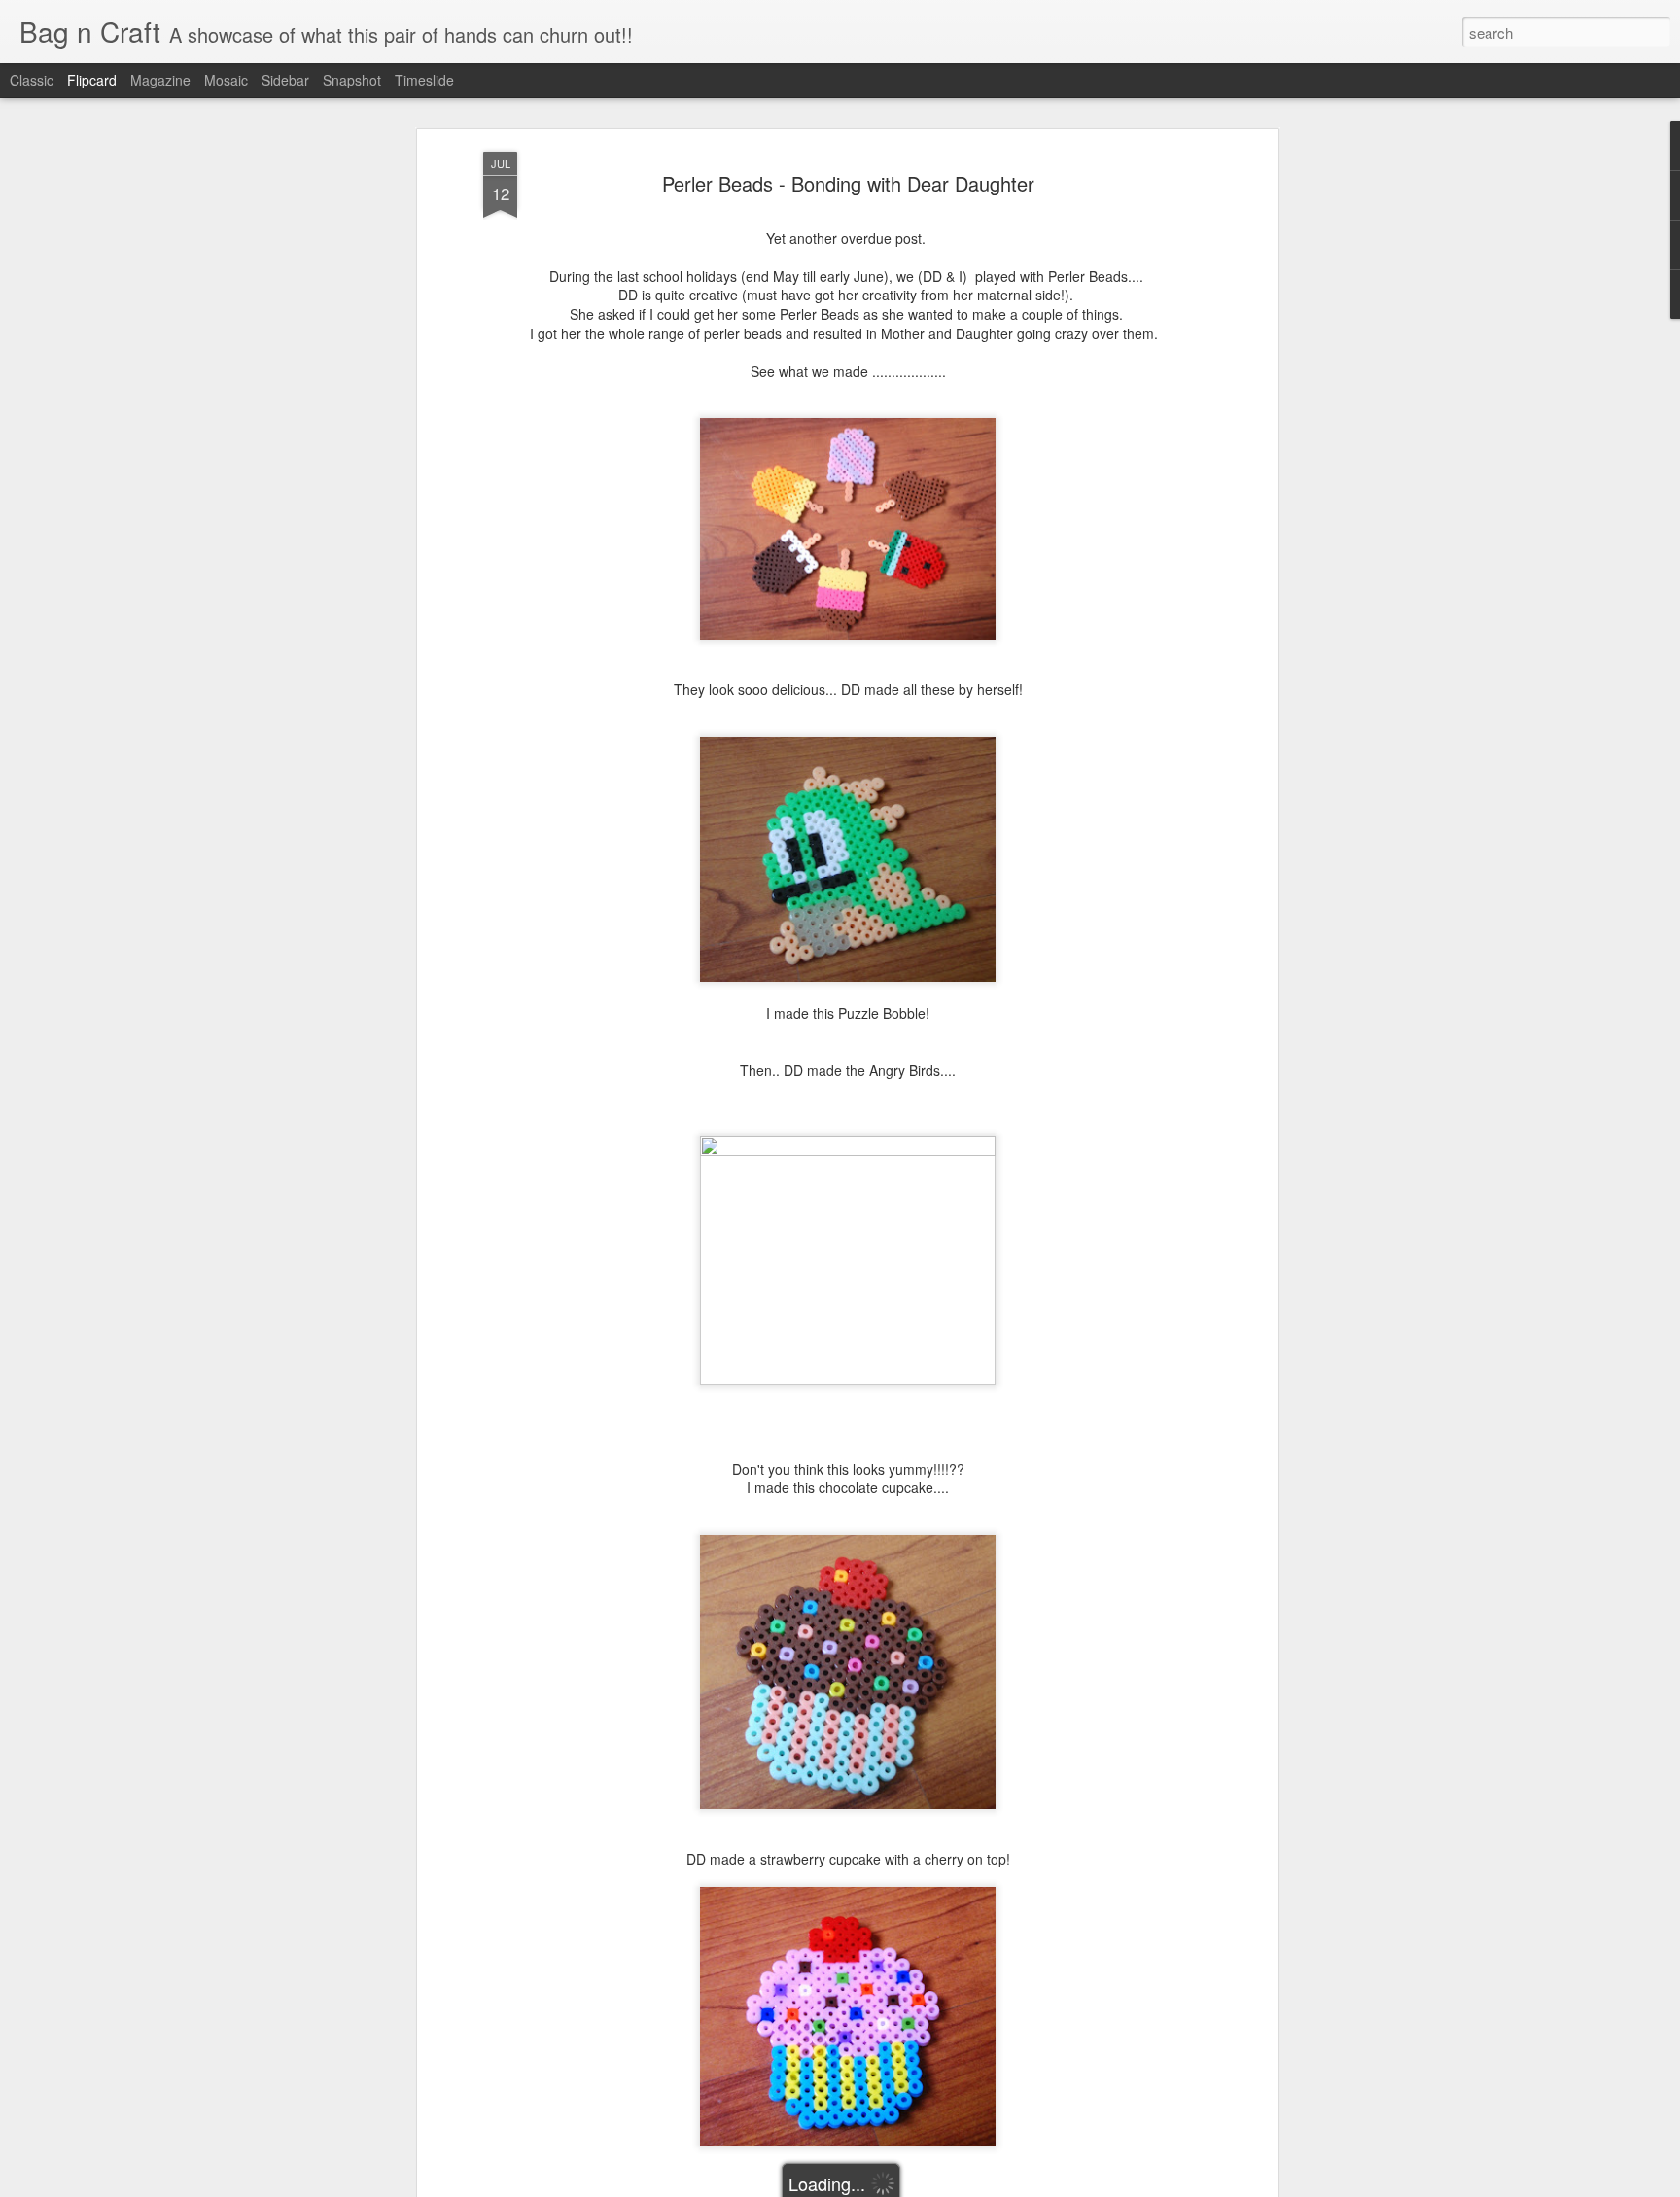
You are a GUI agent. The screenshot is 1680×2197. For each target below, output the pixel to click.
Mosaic (226, 80)
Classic (32, 80)
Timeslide (424, 80)
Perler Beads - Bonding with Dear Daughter (848, 183)
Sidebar (285, 80)
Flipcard (92, 80)
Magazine (160, 80)
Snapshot (352, 80)
